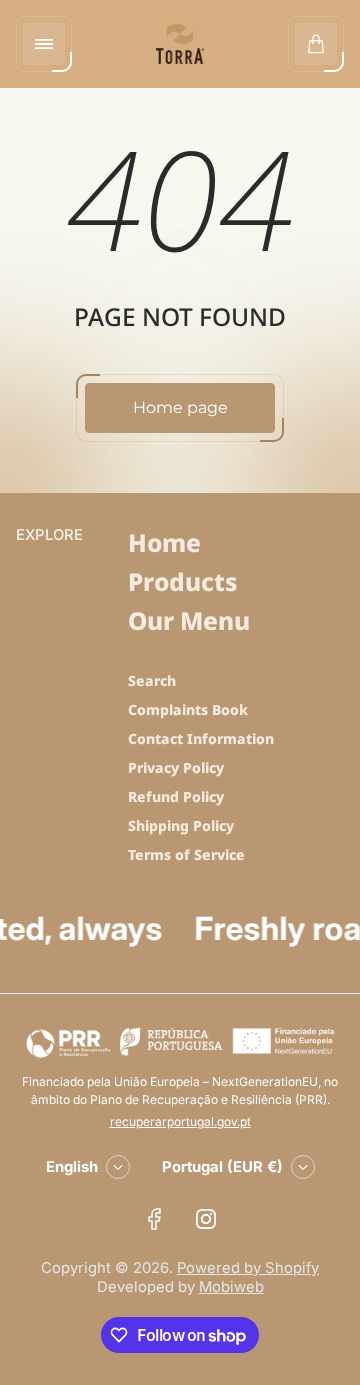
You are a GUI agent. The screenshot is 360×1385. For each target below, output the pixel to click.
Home (164, 542)
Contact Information (201, 738)
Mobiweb (231, 1287)
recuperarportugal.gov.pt (180, 1121)
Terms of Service (186, 854)
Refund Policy (176, 796)
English (72, 1167)
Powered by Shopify (248, 1268)
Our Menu (189, 620)
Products (182, 581)
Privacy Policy (176, 767)
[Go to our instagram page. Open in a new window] (206, 1219)
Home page (180, 407)
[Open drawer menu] (44, 44)
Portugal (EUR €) (222, 1167)
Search (152, 680)
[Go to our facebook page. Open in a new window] (154, 1219)
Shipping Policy (181, 825)
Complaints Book (188, 709)
